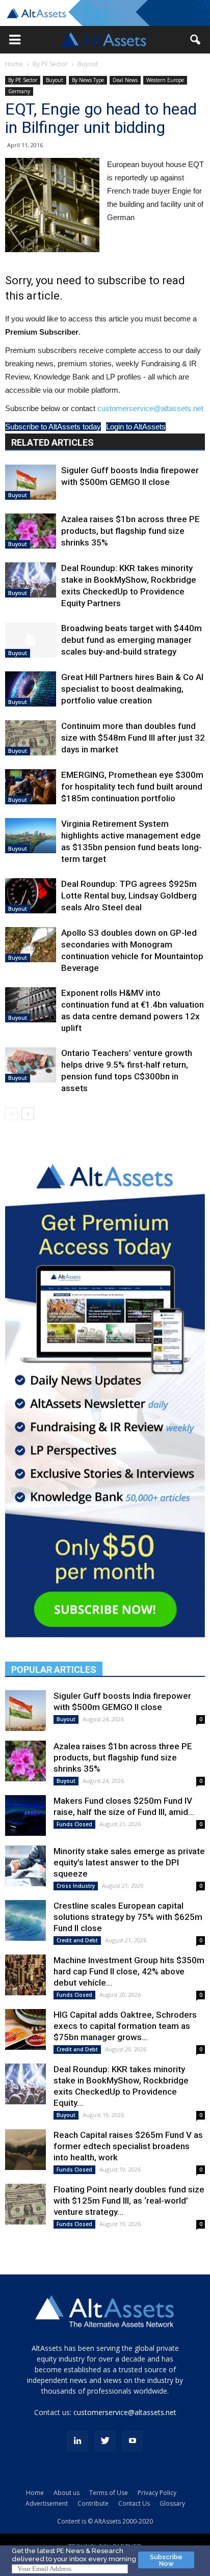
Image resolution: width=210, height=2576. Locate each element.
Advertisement (47, 2503)
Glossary (172, 2503)
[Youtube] (133, 2441)
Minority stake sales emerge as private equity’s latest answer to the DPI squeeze (129, 1862)
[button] (15, 40)
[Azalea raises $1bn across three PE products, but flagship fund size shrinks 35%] (31, 531)
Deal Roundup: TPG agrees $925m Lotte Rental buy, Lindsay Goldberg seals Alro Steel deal (129, 896)
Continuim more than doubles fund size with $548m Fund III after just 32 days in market (133, 738)
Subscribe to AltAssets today (53, 427)
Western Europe (165, 80)
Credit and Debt (77, 1940)
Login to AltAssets (136, 427)
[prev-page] (11, 1114)
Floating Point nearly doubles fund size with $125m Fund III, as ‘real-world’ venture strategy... (129, 2201)
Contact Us (134, 2503)
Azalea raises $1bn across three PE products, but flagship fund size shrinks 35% (130, 531)
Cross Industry (76, 1886)
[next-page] (28, 1114)
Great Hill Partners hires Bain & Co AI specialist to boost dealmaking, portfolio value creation (132, 689)
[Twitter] (105, 2441)
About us (67, 2493)
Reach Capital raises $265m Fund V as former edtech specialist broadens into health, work (128, 2146)
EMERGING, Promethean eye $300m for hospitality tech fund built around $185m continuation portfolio (132, 787)
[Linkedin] (77, 2441)
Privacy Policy (157, 2493)
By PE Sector (50, 64)
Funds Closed (74, 1824)
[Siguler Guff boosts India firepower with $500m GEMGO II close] (31, 482)
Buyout (88, 64)
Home (14, 64)
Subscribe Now (166, 2560)
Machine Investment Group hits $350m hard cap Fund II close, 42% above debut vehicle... (129, 1971)
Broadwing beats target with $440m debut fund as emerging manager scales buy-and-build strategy (132, 640)
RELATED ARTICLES (52, 442)
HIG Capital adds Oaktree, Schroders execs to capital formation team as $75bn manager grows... (125, 2026)
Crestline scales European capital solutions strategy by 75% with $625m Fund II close (128, 1917)
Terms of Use (109, 2493)
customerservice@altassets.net (150, 408)
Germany (19, 91)
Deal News (125, 80)
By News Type (88, 80)
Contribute (93, 2503)
